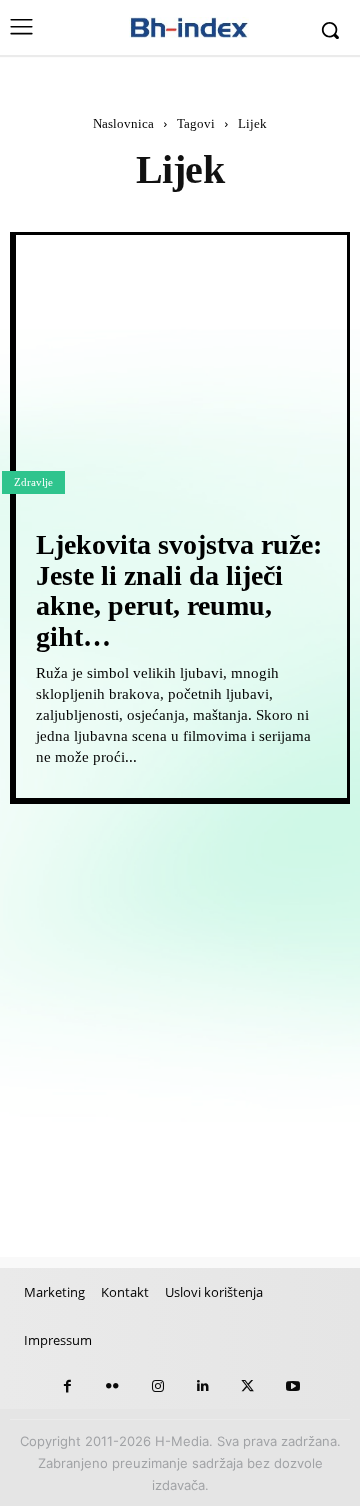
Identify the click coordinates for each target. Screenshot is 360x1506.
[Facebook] (67, 1386)
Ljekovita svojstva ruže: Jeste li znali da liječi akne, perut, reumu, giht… (179, 590)
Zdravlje (33, 482)
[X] (247, 1386)
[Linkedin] (202, 1386)
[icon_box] (91, 864)
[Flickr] (112, 1386)
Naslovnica (123, 123)
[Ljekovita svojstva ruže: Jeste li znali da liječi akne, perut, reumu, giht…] (181, 367)
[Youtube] (292, 1386)
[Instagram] (157, 1386)
